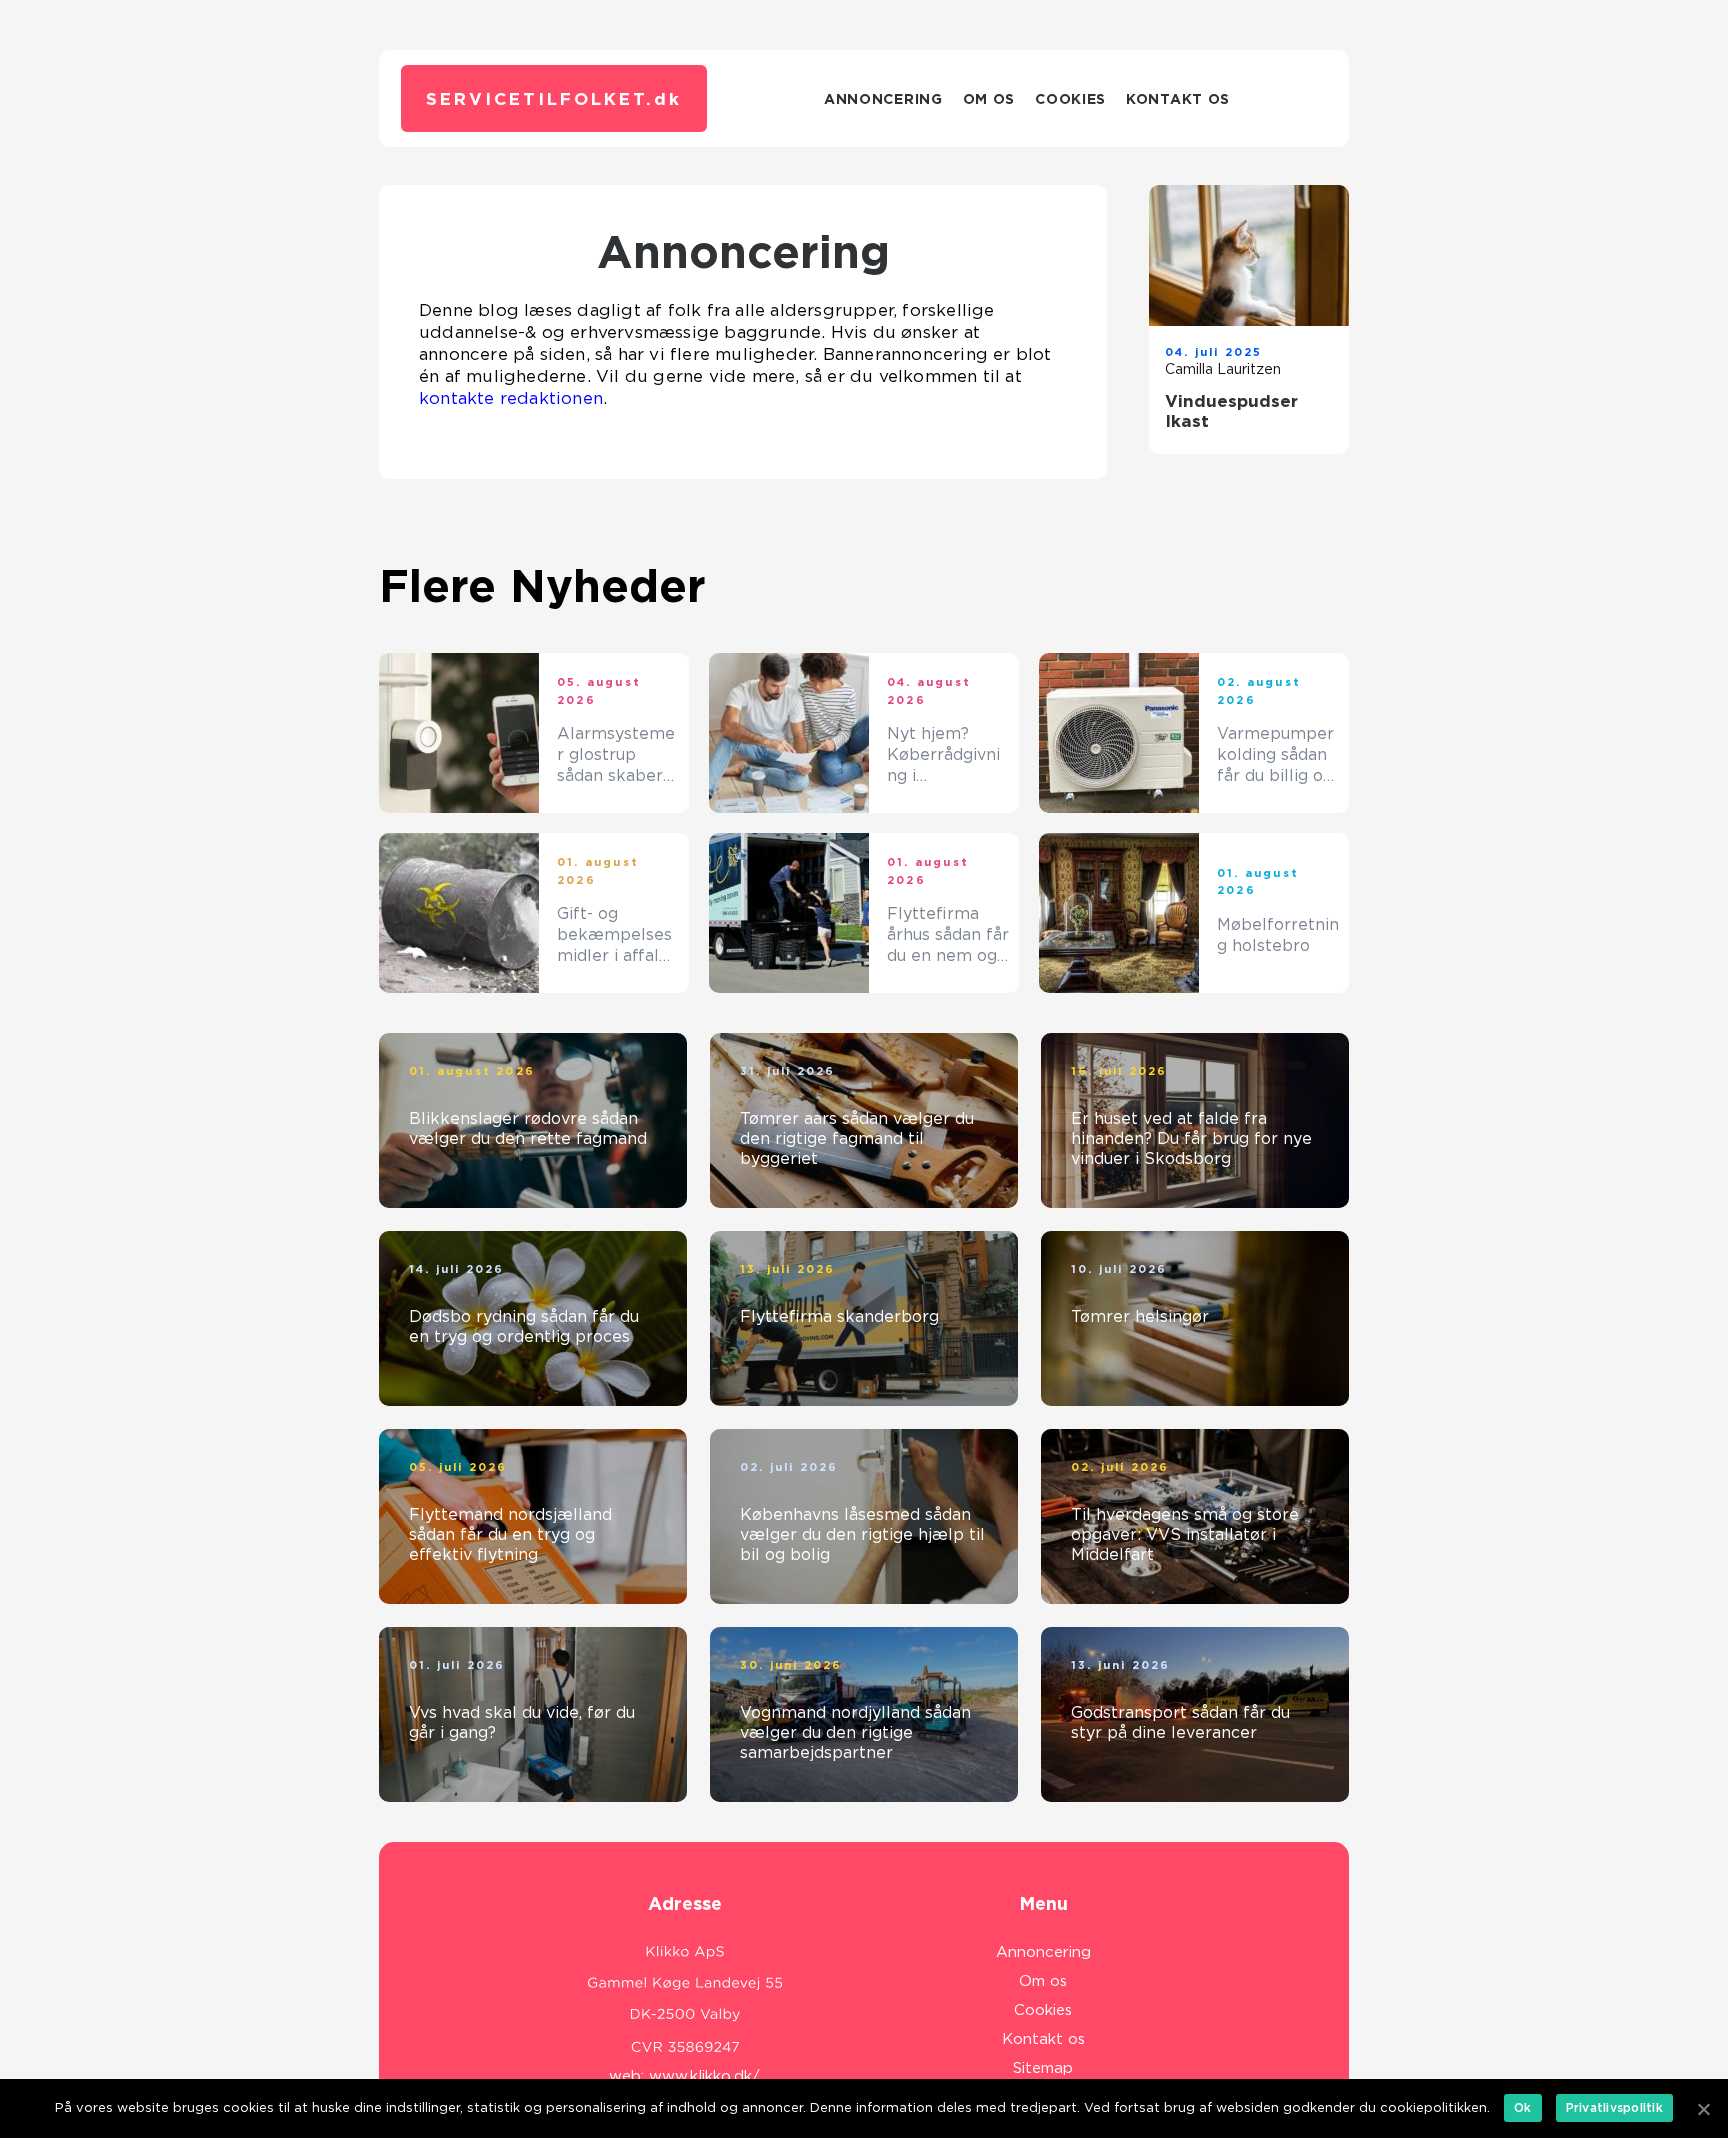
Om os (989, 99)
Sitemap (1043, 2068)
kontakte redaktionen (511, 398)
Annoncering (883, 99)
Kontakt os (1178, 99)
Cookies (1070, 99)
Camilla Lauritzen (1223, 369)
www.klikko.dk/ (704, 2076)
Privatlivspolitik (1614, 2107)
